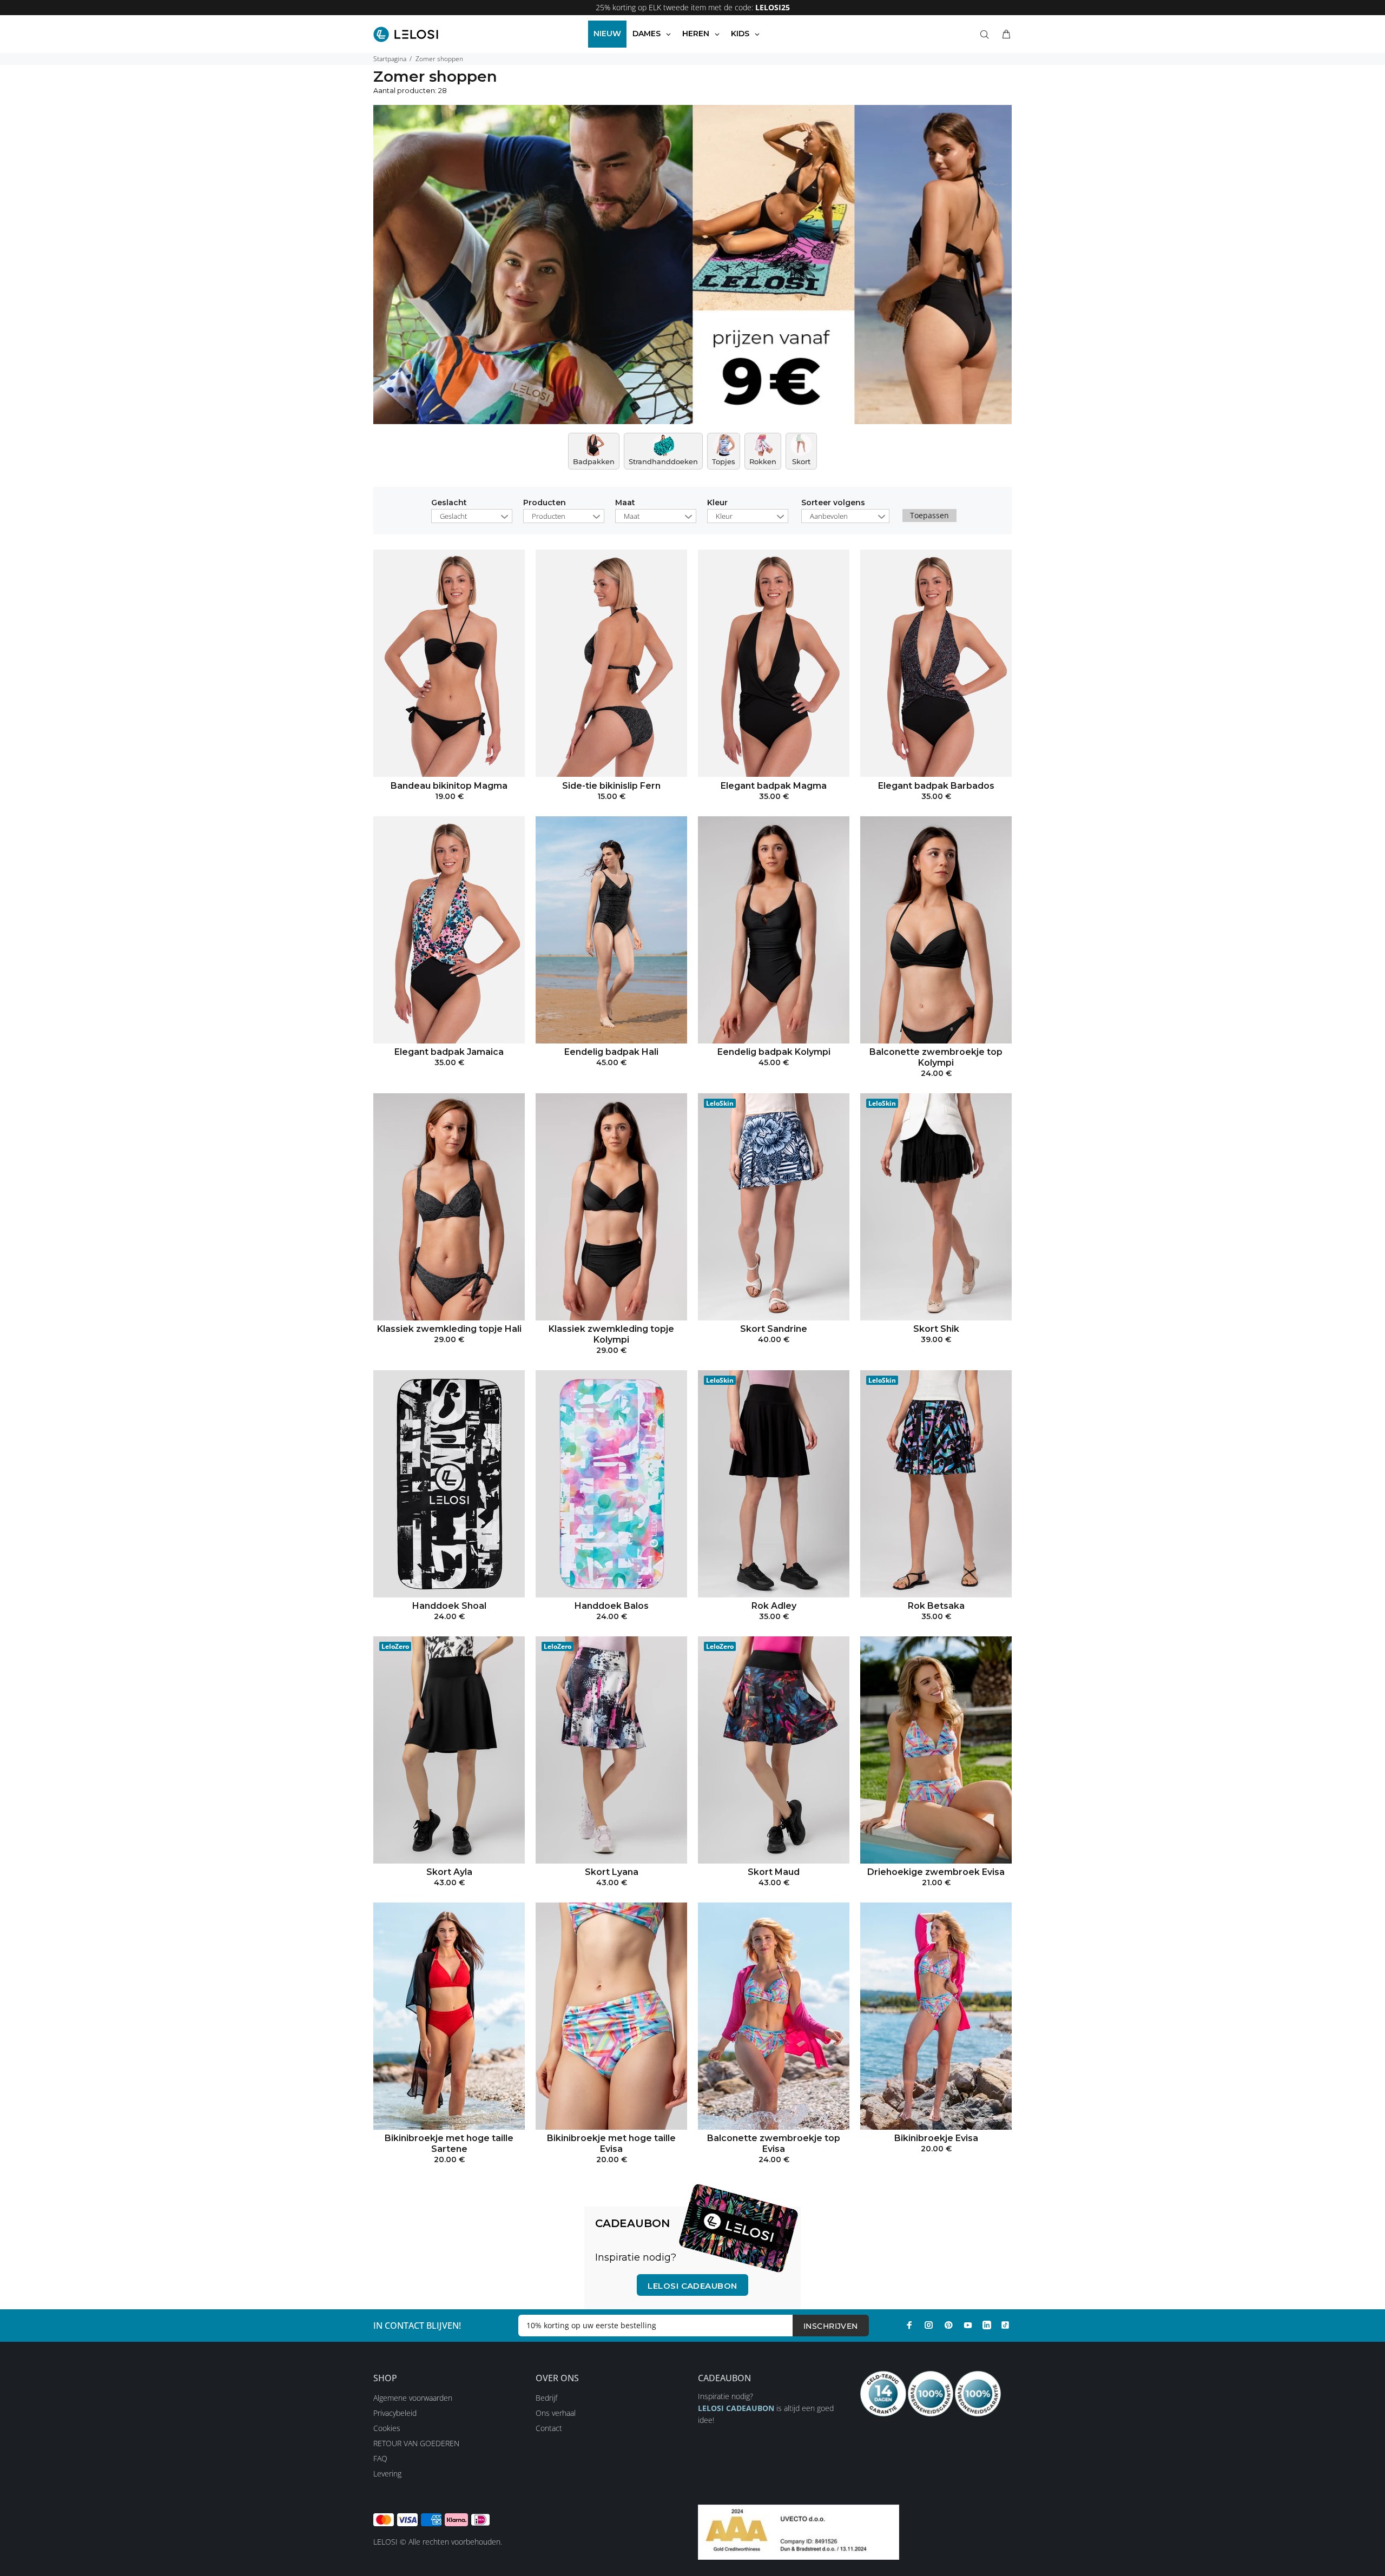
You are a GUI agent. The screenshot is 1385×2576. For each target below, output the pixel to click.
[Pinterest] (948, 2325)
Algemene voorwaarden (413, 2398)
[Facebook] (909, 2325)
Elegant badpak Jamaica (449, 1052)
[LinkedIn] (987, 2325)
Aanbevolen (829, 516)
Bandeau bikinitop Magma (449, 786)
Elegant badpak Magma (774, 786)
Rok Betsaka (936, 1606)
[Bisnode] (799, 2531)
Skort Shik (936, 1329)
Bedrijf (546, 2398)
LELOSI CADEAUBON (736, 2408)
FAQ (380, 2458)
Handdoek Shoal (449, 1606)
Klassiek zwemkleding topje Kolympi (611, 1334)
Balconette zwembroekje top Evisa (774, 2144)
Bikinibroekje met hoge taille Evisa (611, 2144)
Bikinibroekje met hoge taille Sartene (449, 2144)
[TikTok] (1005, 2325)
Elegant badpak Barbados (936, 786)
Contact (549, 2428)
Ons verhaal (556, 2413)
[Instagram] (929, 2325)
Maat (625, 503)
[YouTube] (968, 2325)
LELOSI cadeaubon (692, 2286)
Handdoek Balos (612, 1606)
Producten (545, 503)
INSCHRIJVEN (831, 2326)
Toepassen (929, 515)
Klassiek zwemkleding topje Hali (449, 1329)
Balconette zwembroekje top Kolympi (936, 1057)
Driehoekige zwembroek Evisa (936, 1872)
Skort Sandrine (774, 1329)
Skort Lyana (612, 1872)
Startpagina (390, 59)
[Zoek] (987, 35)
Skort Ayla (449, 1872)
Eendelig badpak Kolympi (774, 1052)
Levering (387, 2473)
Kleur (717, 503)
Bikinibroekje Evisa (936, 2138)
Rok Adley (774, 1606)
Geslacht (449, 503)
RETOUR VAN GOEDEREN (416, 2443)
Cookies (387, 2428)
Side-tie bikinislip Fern (611, 786)
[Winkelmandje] (1004, 35)
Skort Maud (774, 1872)
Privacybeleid (395, 2413)
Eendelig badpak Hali (611, 1052)
